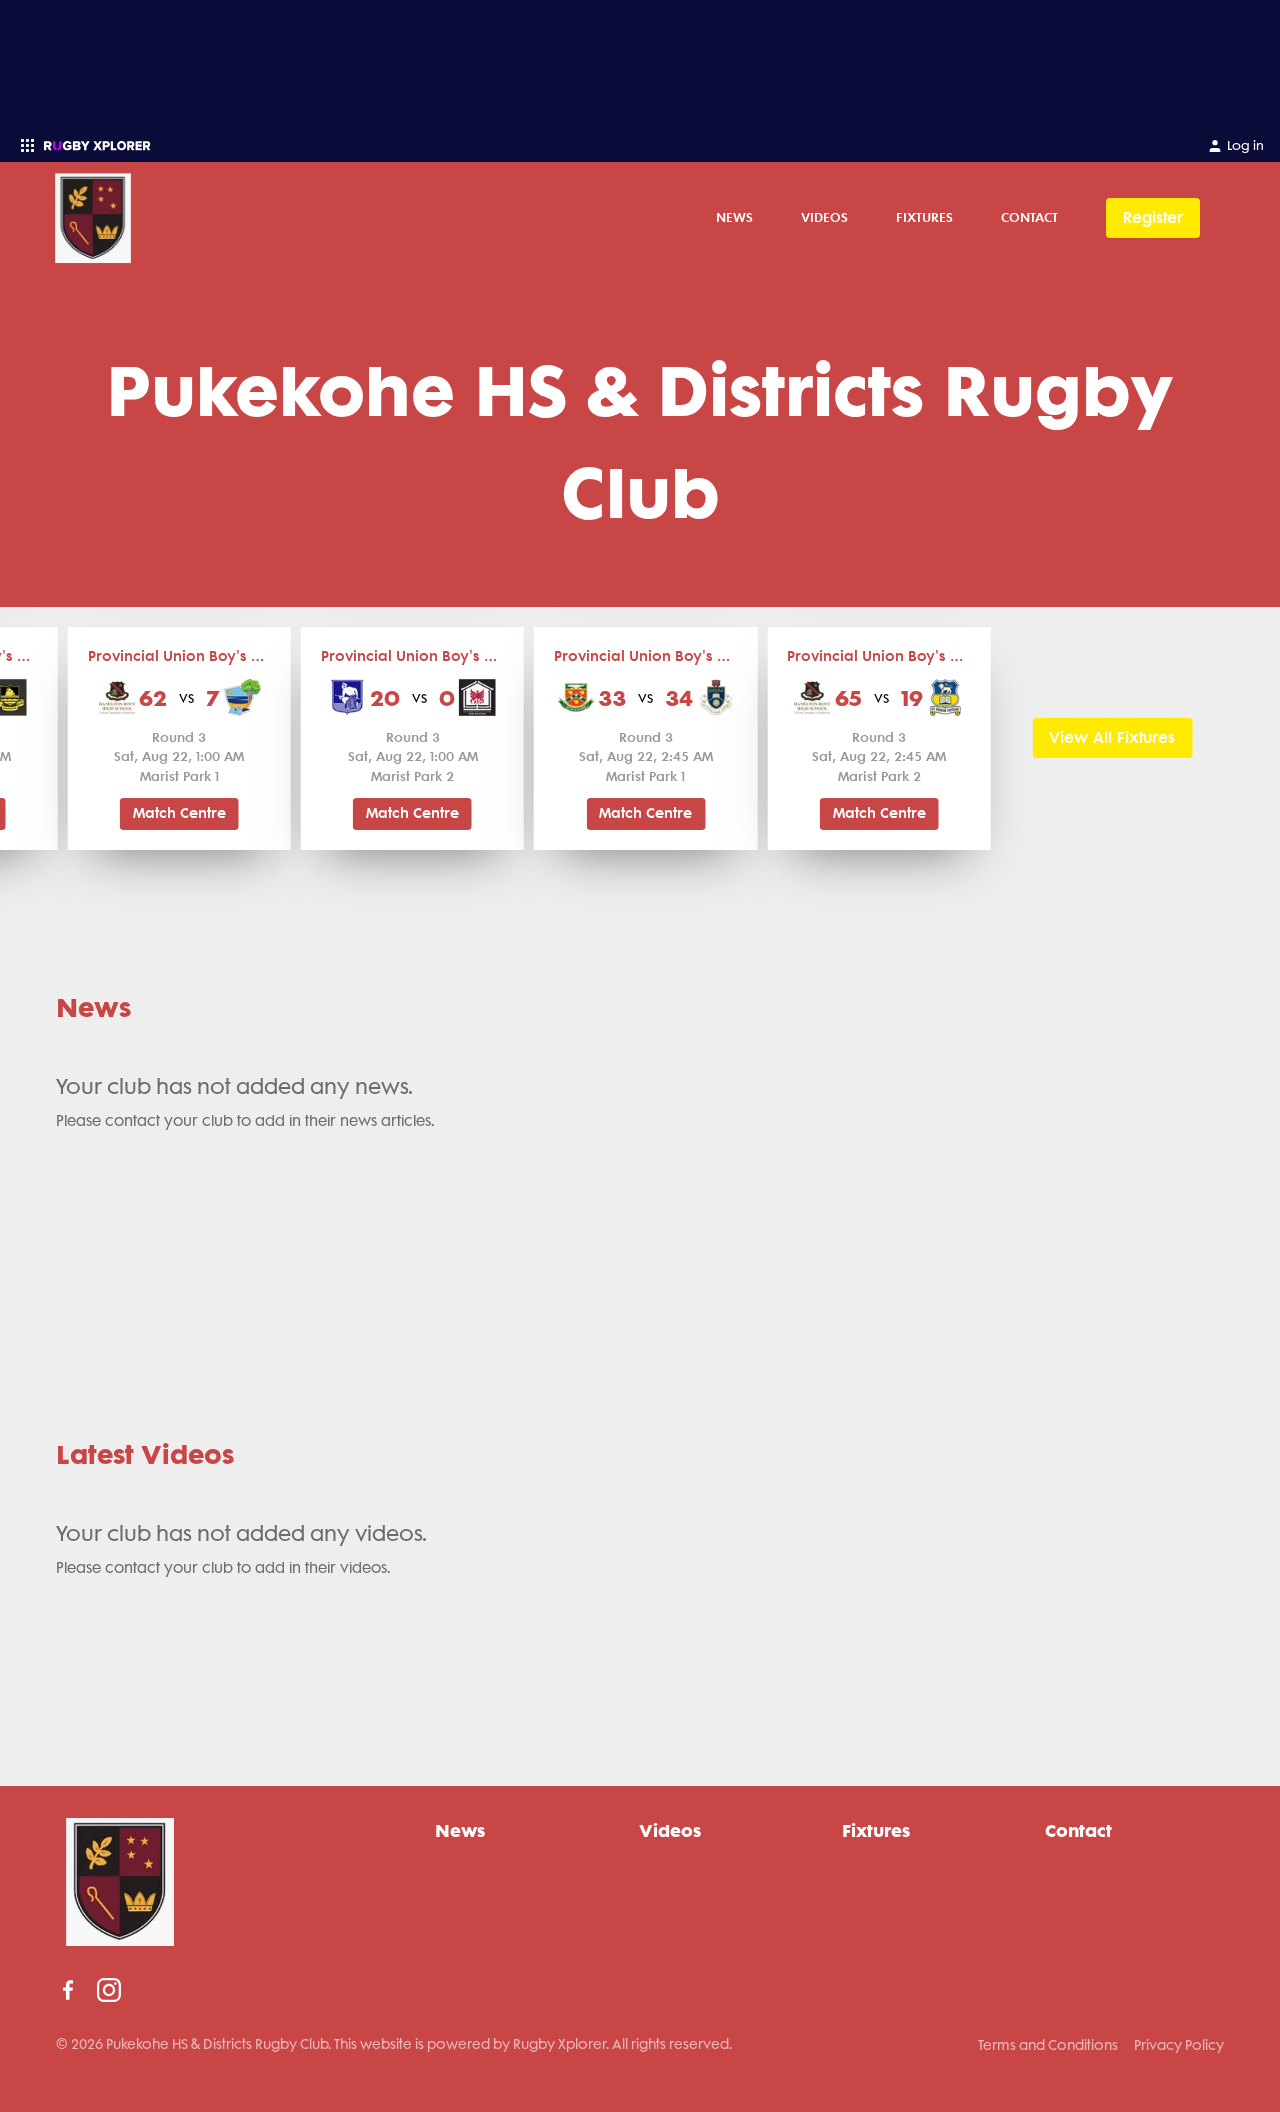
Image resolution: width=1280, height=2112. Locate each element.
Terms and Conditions (1048, 2045)
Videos (824, 217)
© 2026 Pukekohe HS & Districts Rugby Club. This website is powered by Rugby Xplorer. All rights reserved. (394, 2044)
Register (1153, 217)
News (734, 217)
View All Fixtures (1112, 737)
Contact (1029, 217)
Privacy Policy (1179, 2045)
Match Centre (179, 813)
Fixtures (924, 217)
